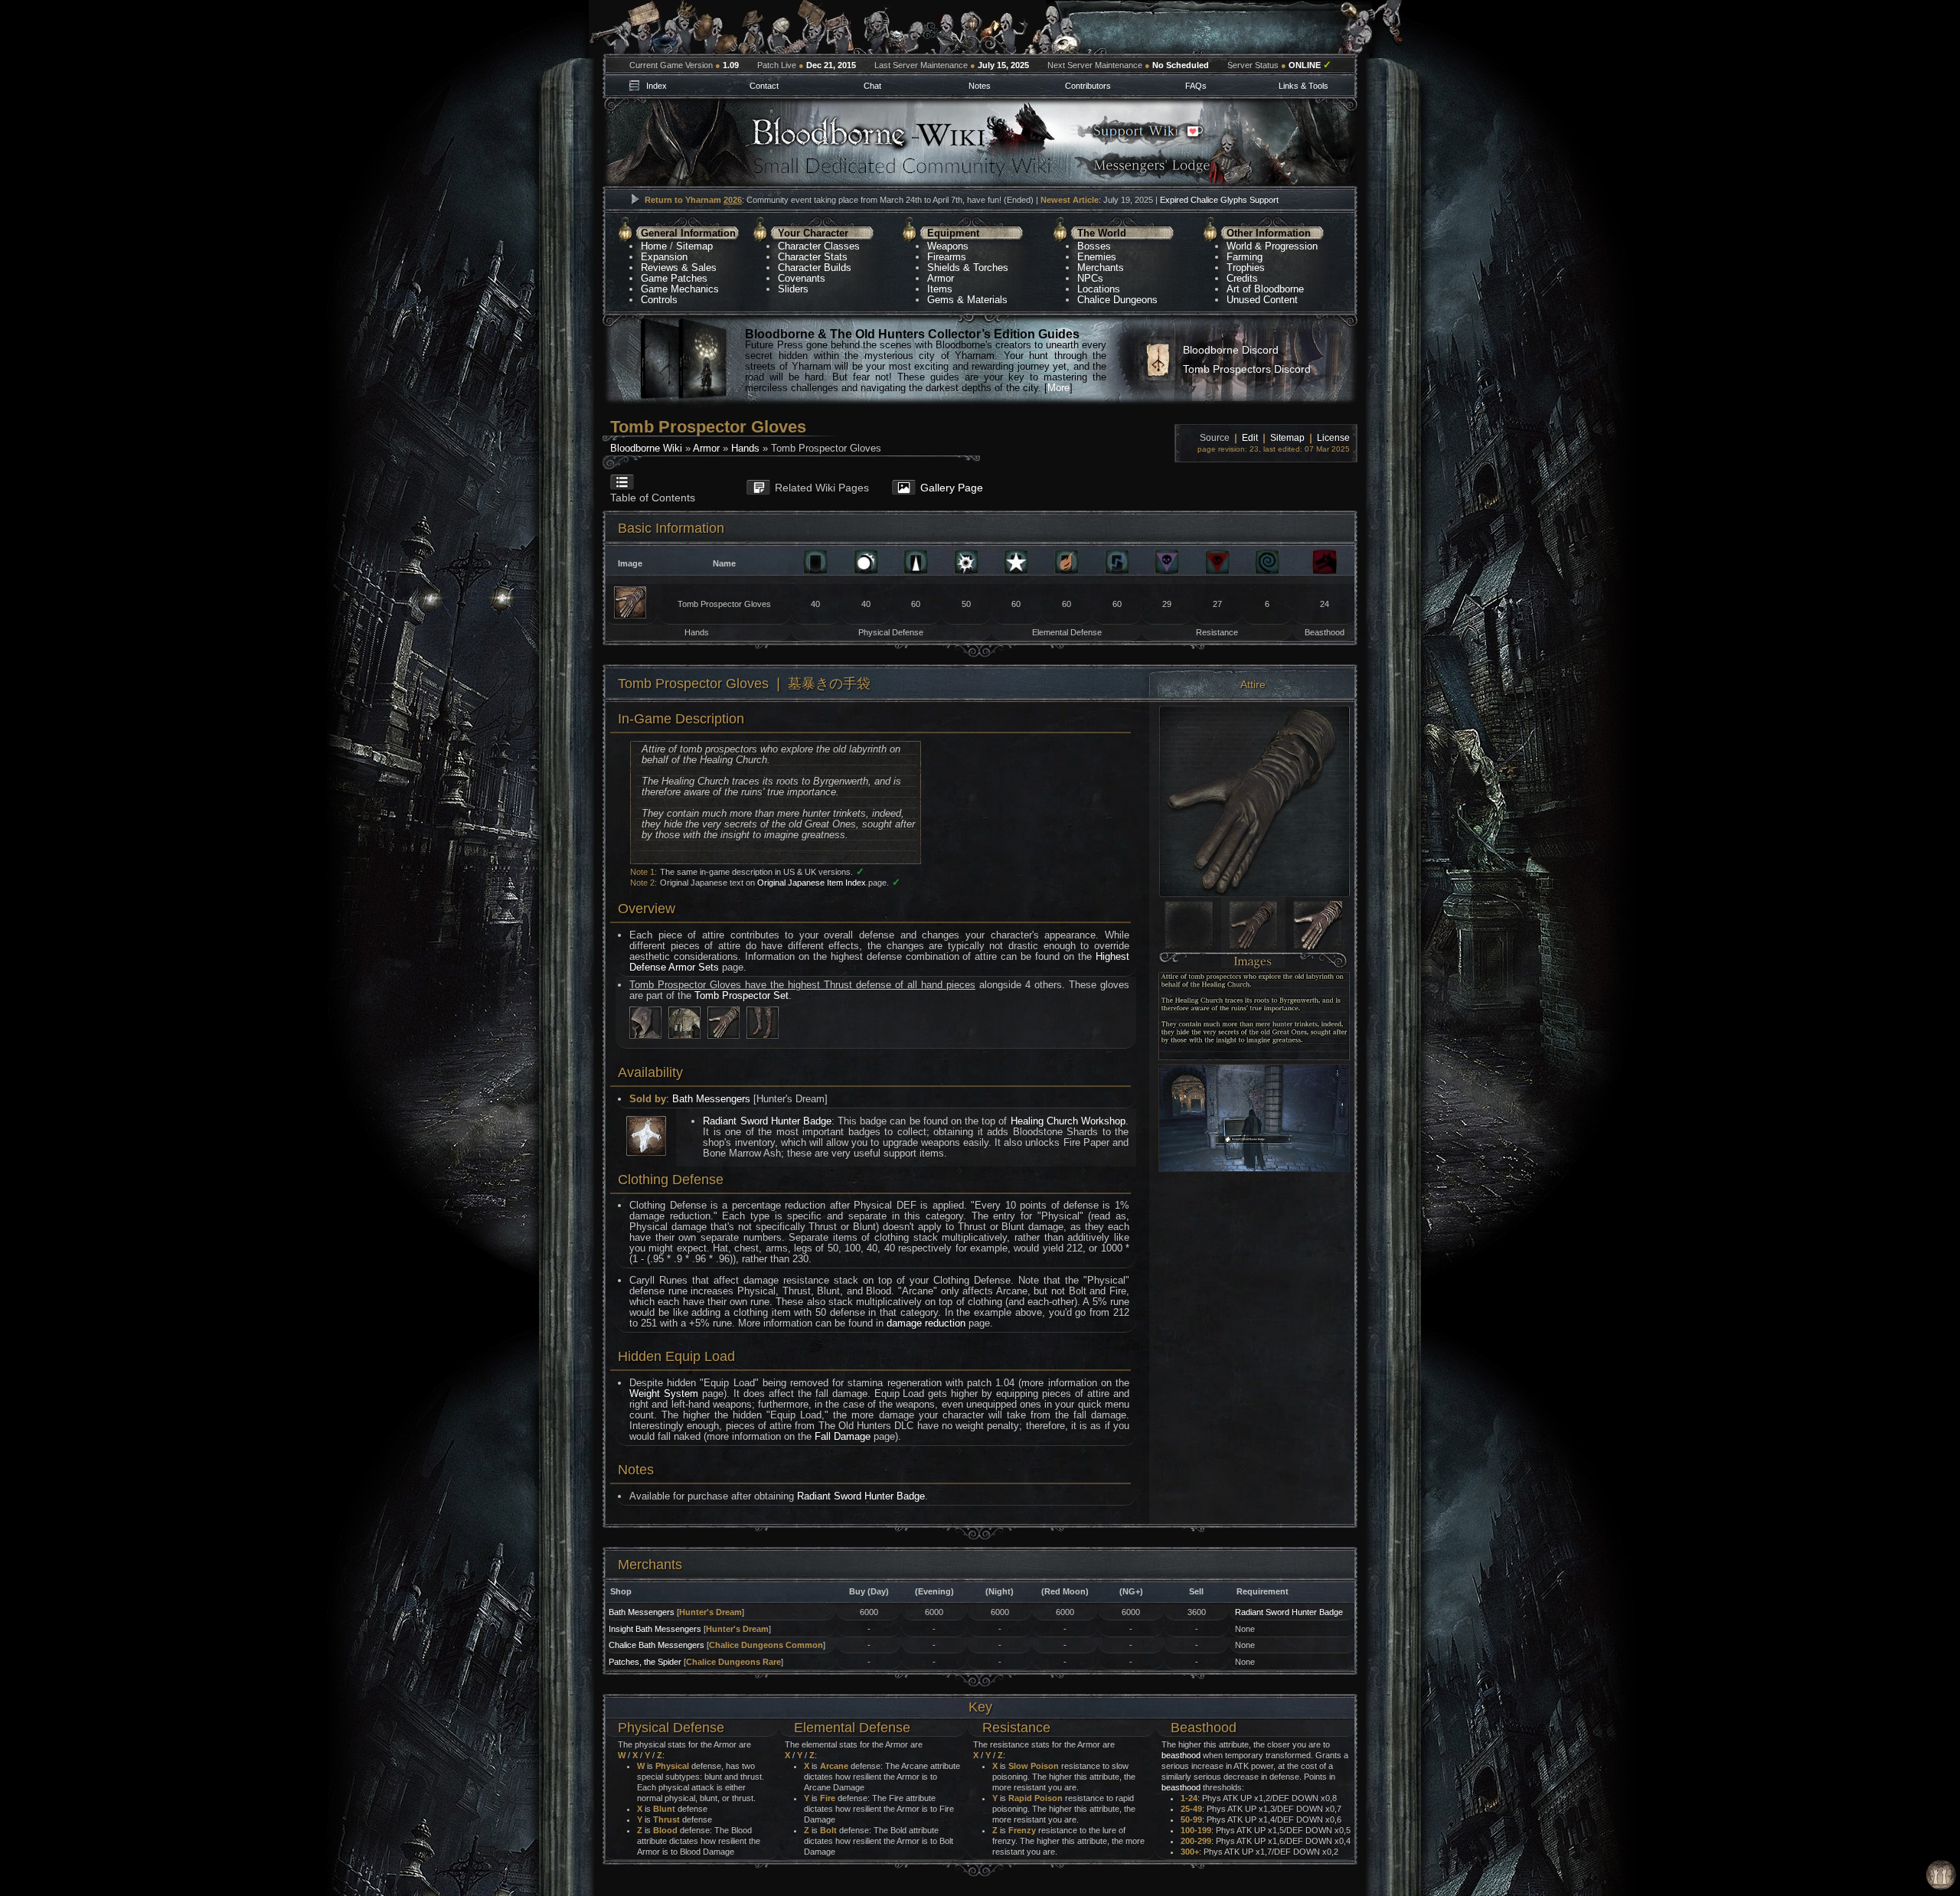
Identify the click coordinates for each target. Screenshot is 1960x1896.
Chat (872, 86)
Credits (1242, 278)
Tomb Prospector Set (742, 995)
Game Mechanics (680, 289)
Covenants (802, 278)
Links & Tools (1303, 86)
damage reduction (926, 1323)
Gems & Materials (967, 300)
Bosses (1094, 246)
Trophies (1246, 268)
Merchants (1101, 268)
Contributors (1088, 86)
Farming (1245, 257)
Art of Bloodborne (1265, 289)
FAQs (1196, 86)
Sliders (793, 289)
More (1058, 388)
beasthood (1181, 1755)
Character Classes (819, 246)
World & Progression (1272, 246)
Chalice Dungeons (1117, 300)
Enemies (1097, 257)
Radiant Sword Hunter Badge (767, 1121)
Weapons (948, 246)
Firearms (947, 257)
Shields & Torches (968, 268)
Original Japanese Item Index (812, 883)
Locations (1099, 289)
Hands (745, 448)
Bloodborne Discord (1231, 350)
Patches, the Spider (645, 1662)
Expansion (664, 257)
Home (654, 246)
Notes (980, 86)
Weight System (664, 1393)
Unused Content (1262, 300)
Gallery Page (952, 488)
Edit (1250, 438)
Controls (659, 300)
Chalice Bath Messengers (657, 1645)
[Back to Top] (1941, 1876)
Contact (764, 86)
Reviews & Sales (679, 268)
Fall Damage (843, 1436)
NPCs (1090, 278)
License (1333, 438)
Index (657, 86)
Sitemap (694, 246)
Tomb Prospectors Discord (1247, 369)
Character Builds (815, 268)
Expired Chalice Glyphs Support (1219, 200)
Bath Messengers (711, 1099)
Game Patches (674, 278)
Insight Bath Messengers (655, 1629)
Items (940, 289)
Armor (941, 278)
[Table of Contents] (667, 475)
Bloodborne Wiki (646, 448)
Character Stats (813, 257)
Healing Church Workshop (1068, 1121)
